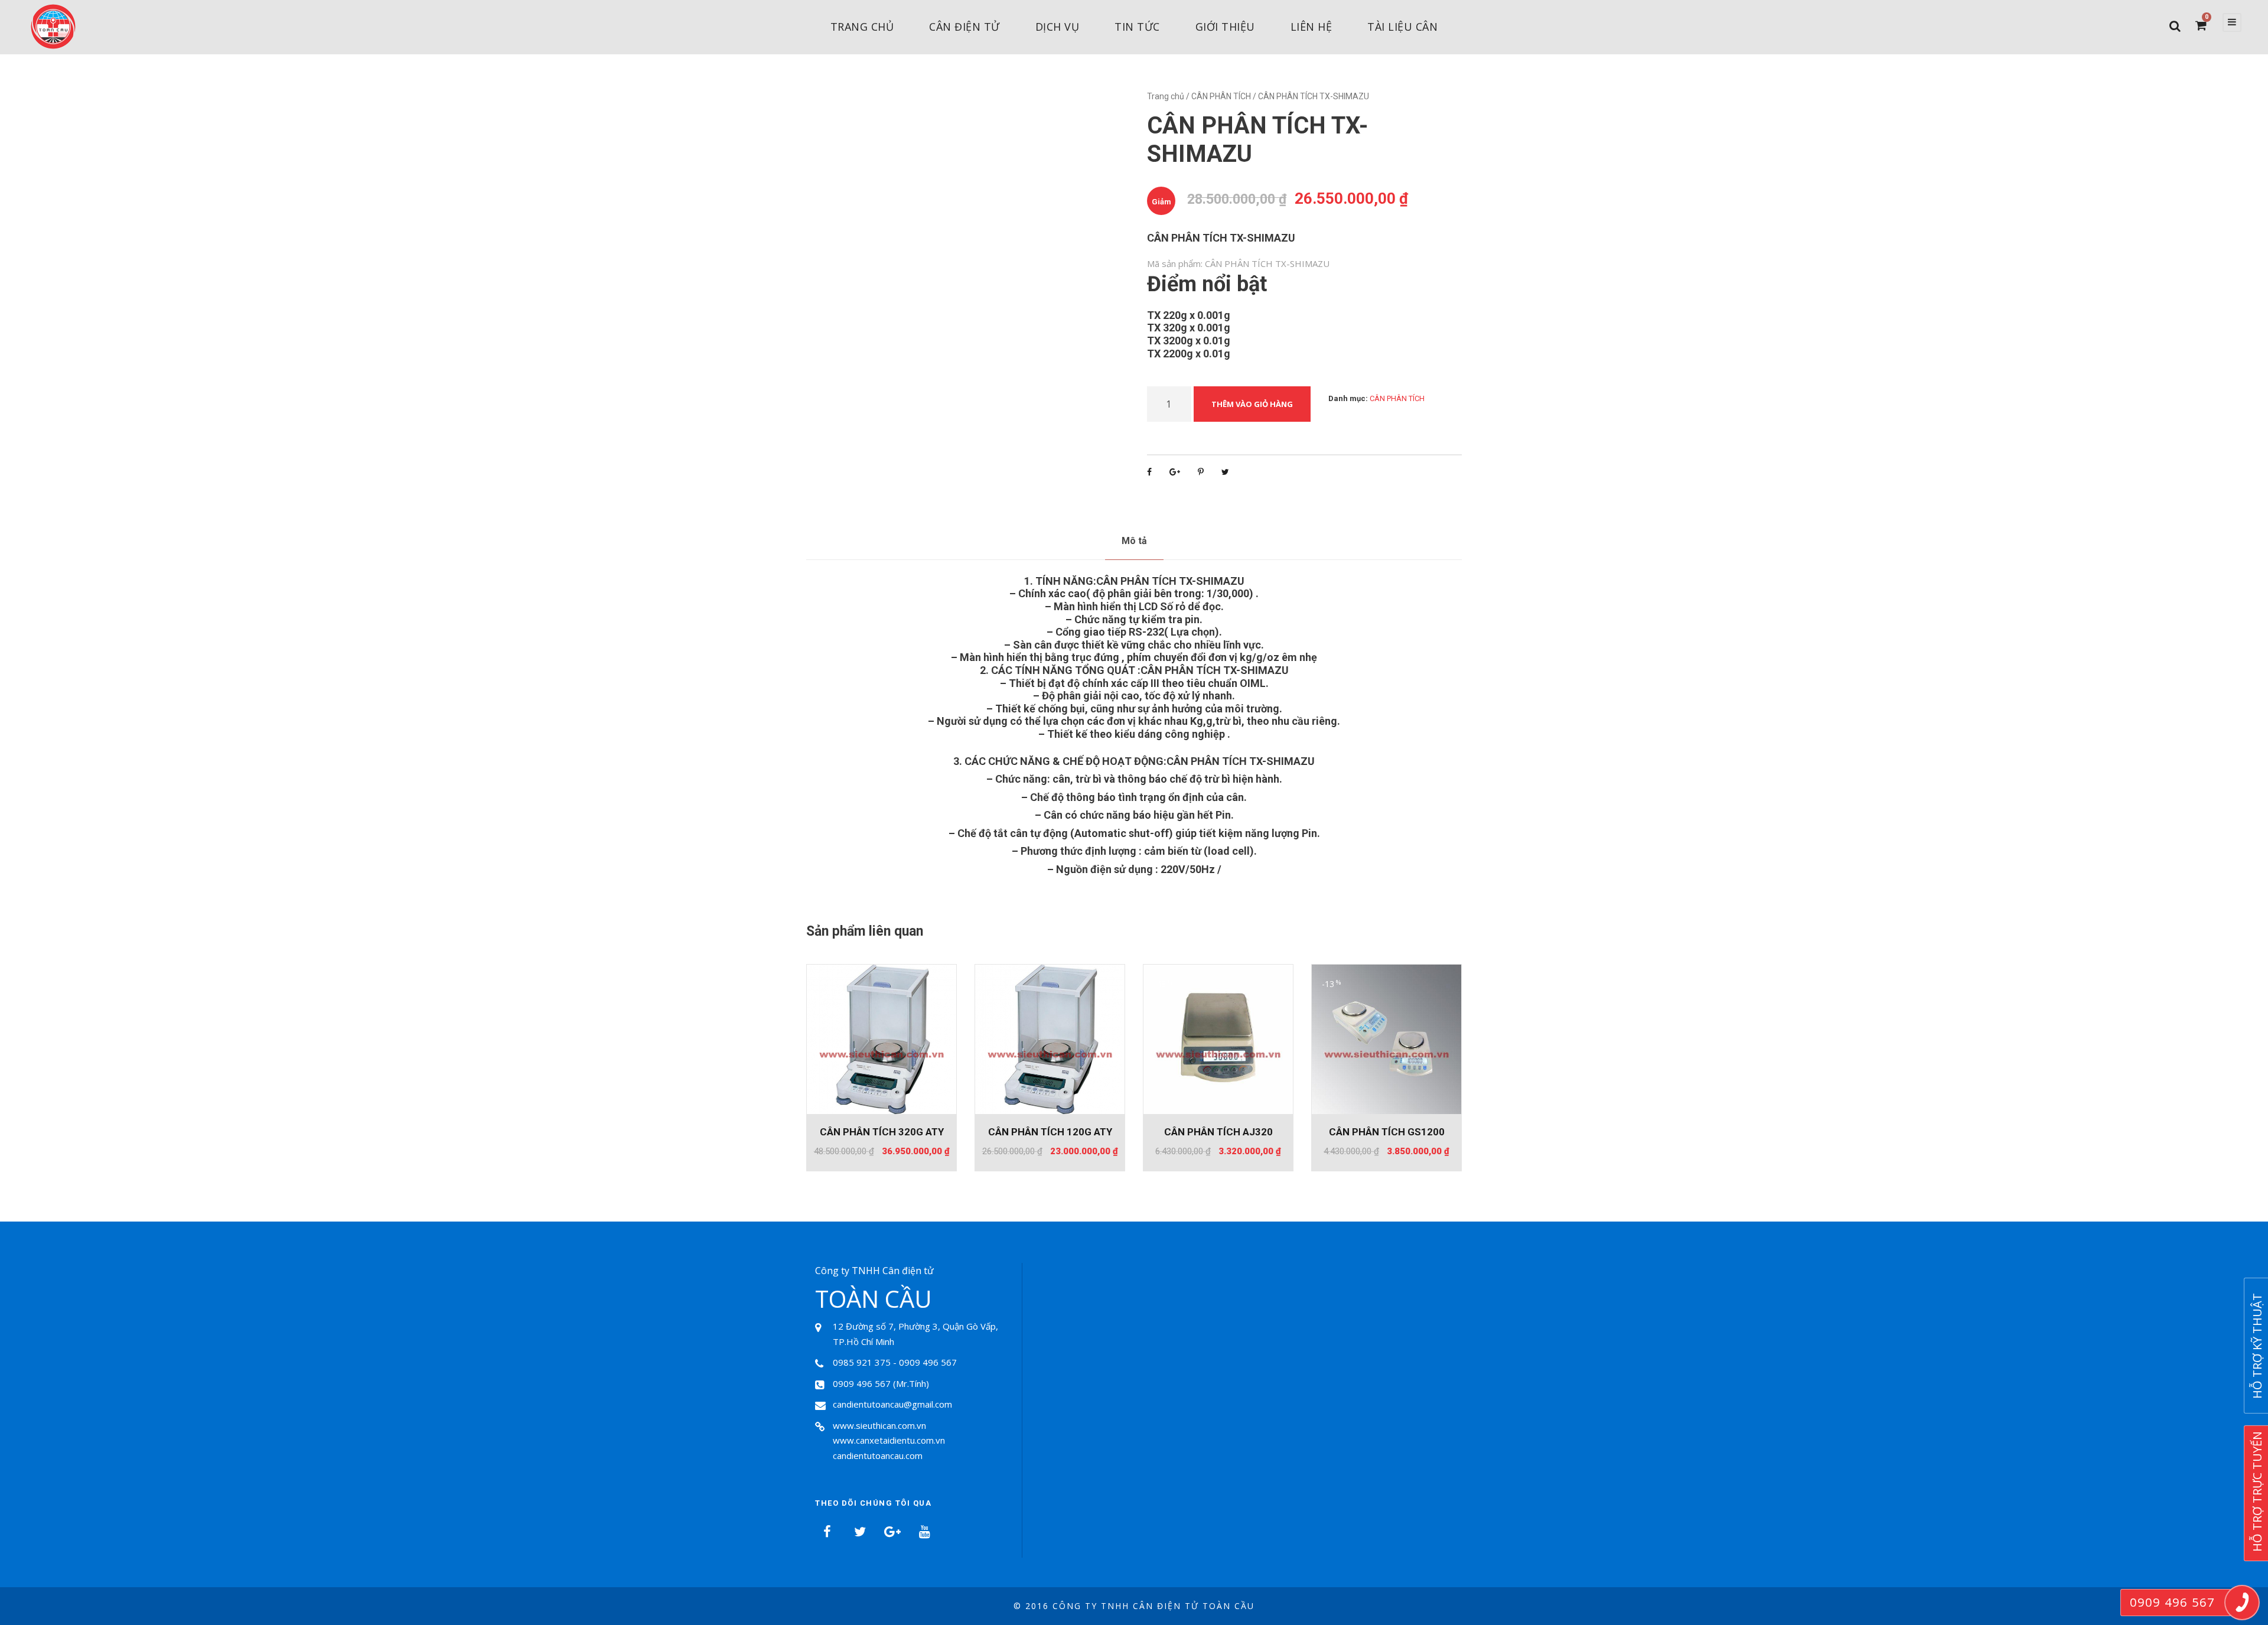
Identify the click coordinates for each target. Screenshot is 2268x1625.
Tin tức (1137, 27)
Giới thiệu (1225, 27)
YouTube (924, 1532)
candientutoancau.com (878, 1455)
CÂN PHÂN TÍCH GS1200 (1387, 1132)
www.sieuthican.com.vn (879, 1425)
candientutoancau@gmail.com (892, 1404)
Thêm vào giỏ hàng (1252, 404)
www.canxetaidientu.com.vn (889, 1440)
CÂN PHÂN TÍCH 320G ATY (882, 1132)
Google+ (892, 1532)
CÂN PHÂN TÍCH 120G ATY (1050, 1132)
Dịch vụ (1058, 27)
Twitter (859, 1532)
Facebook (827, 1532)
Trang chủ (862, 27)
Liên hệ (1311, 27)
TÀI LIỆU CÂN (1402, 27)
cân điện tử (964, 27)
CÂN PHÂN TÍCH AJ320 (1218, 1132)
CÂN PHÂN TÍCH (1221, 96)
